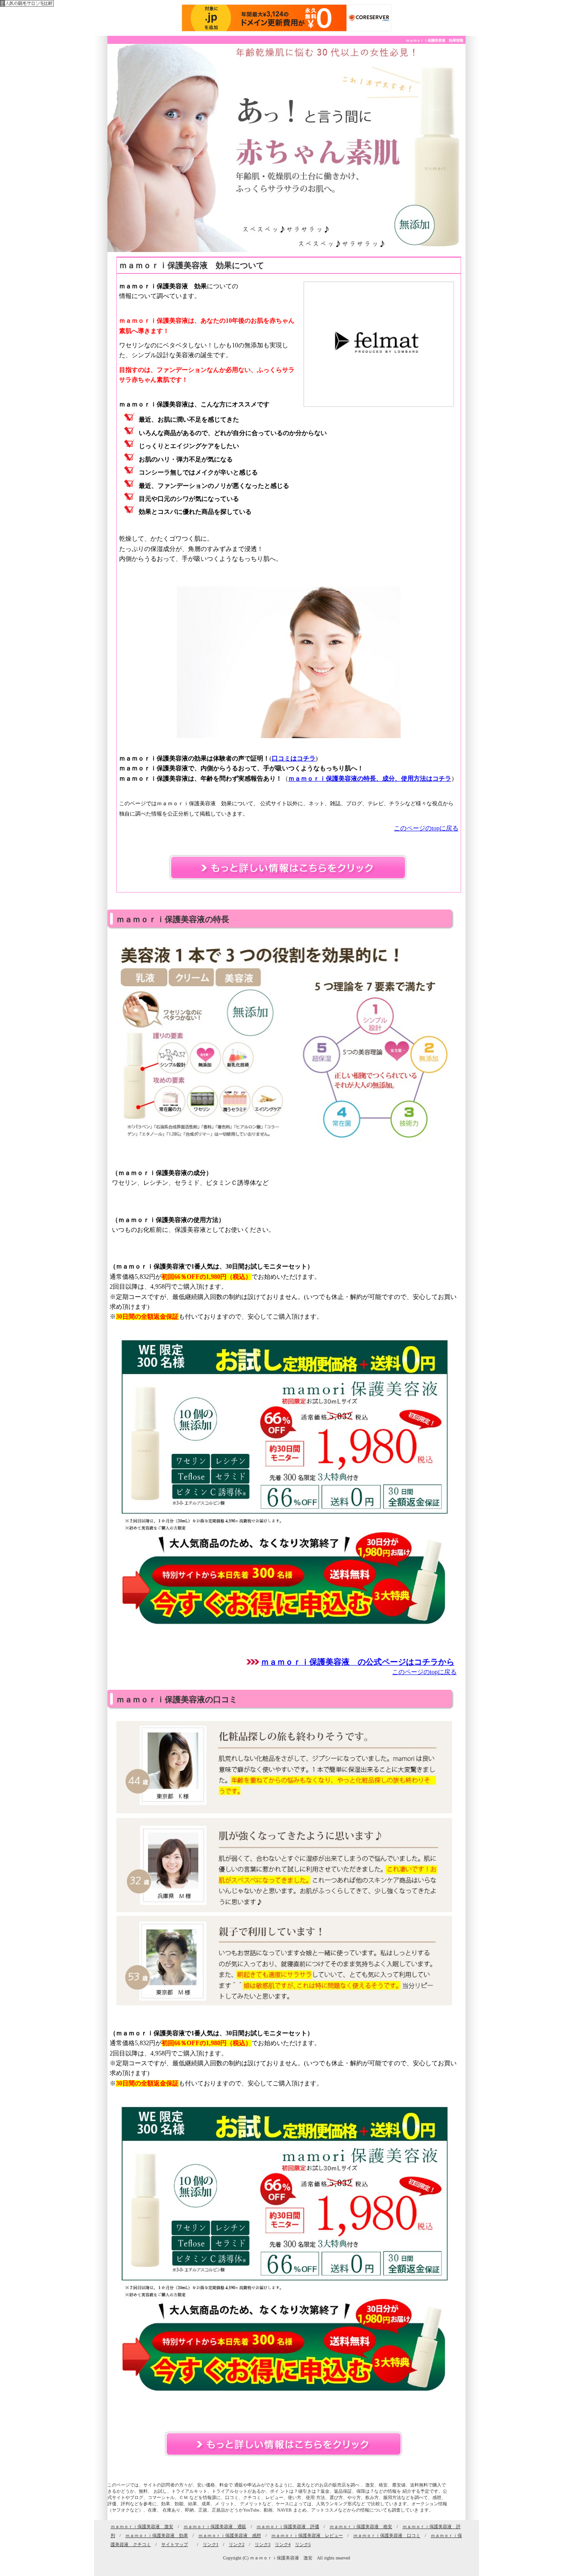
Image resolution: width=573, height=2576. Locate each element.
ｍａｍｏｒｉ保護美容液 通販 (215, 2527)
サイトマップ (175, 2544)
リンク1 (211, 2544)
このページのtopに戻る (426, 828)
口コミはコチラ (294, 758)
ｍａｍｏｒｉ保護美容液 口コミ (387, 2535)
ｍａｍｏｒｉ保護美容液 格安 (361, 2527)
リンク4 (283, 2544)
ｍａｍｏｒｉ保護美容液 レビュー (307, 2535)
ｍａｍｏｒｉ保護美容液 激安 (142, 2527)
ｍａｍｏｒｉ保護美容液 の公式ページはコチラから (358, 1662)
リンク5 (303, 2544)
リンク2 (237, 2544)
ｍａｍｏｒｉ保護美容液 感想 (230, 2535)
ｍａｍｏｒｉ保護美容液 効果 (157, 2535)
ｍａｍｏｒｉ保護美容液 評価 (288, 2527)
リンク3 (263, 2544)
